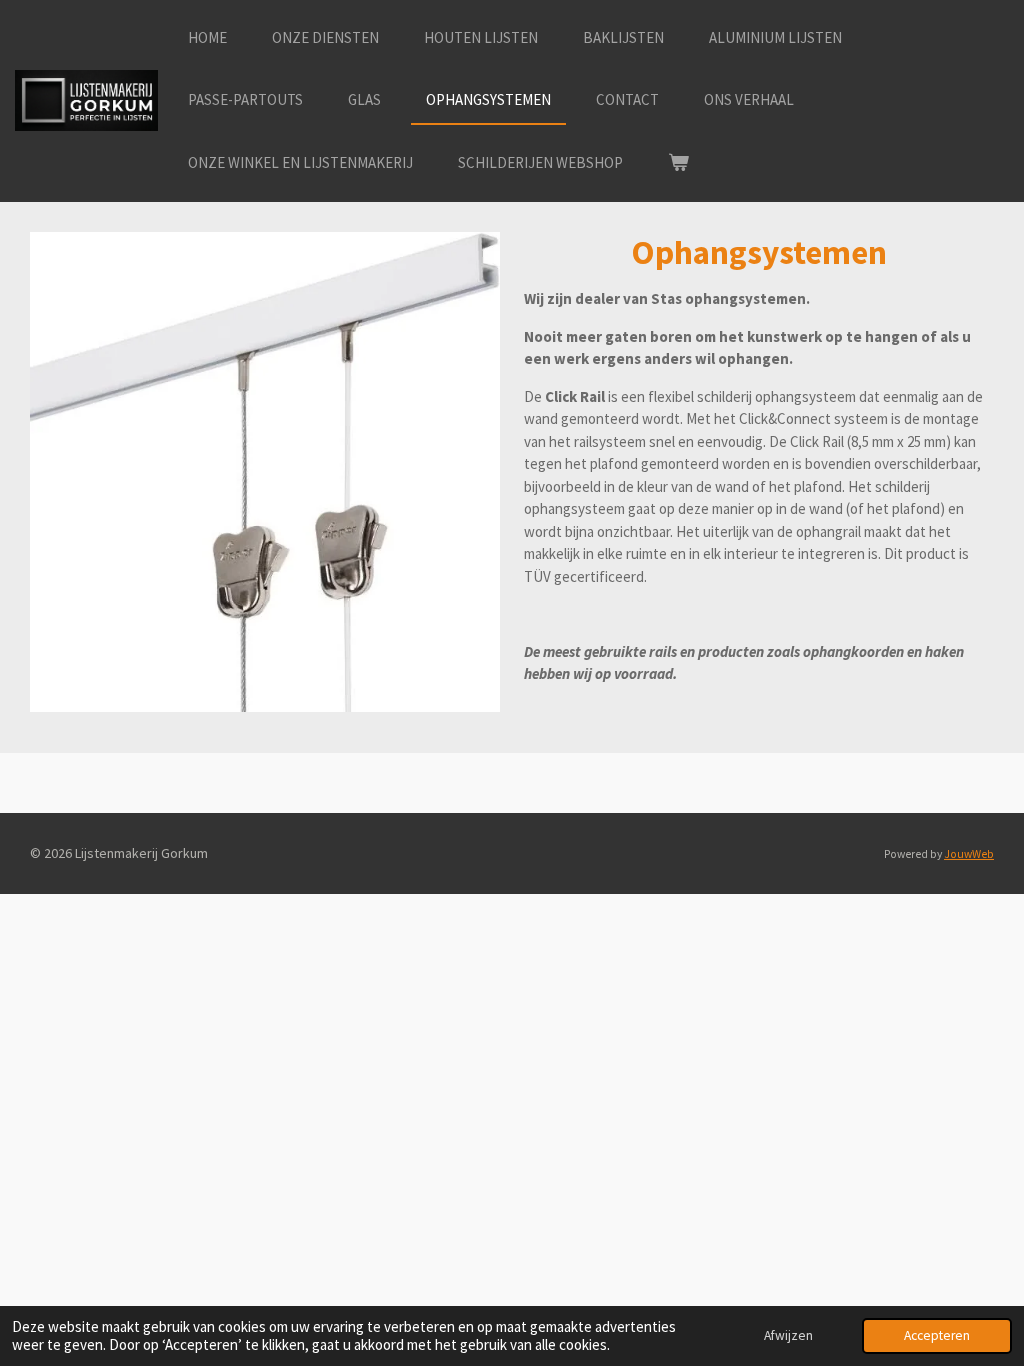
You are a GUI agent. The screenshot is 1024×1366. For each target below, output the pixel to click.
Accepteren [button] (937, 1335)
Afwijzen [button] (788, 1335)
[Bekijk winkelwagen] (678, 163)
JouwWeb (969, 854)
